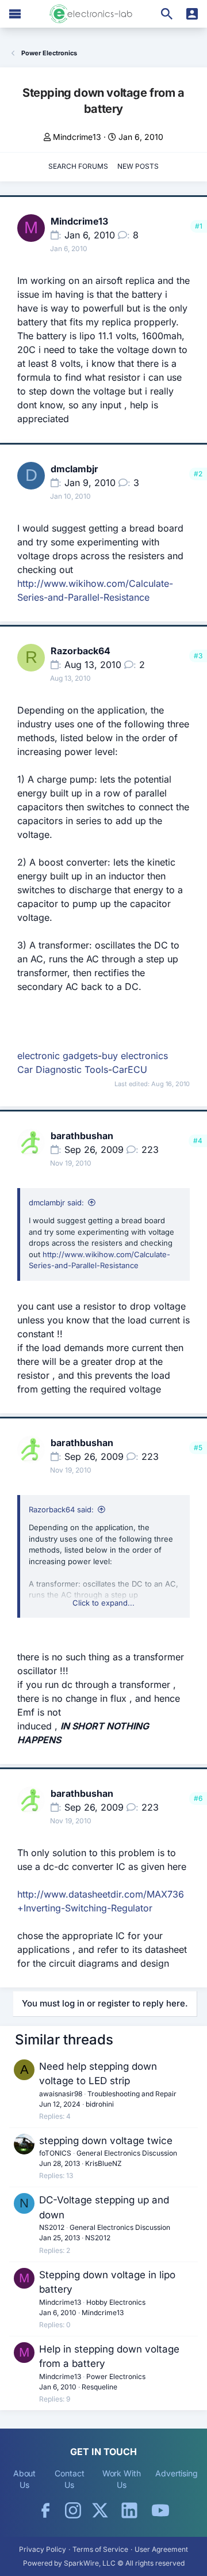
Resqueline (99, 2387)
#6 (198, 1798)
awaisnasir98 (61, 2094)
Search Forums (78, 166)
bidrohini (100, 2104)
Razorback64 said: (61, 1509)
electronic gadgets (57, 1056)
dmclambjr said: (56, 1202)
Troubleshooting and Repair (132, 2094)
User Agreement (161, 2549)
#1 (199, 226)
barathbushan (82, 1136)
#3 (198, 656)
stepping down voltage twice (106, 2141)
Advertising (177, 2473)
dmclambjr (74, 469)
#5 (198, 1448)
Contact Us (69, 2479)
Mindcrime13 (77, 137)
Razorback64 (80, 651)
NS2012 (52, 2227)
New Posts (138, 166)
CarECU (130, 1069)
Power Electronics (116, 2376)
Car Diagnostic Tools (63, 1069)
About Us (25, 2479)
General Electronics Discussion (127, 2153)
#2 (198, 474)
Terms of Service (100, 2549)
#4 (198, 1141)
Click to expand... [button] (103, 1603)
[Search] (167, 14)
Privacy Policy (43, 2549)
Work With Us (122, 2479)
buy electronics (135, 1056)
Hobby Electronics (116, 2302)
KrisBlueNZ (103, 2163)
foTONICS (55, 2153)
